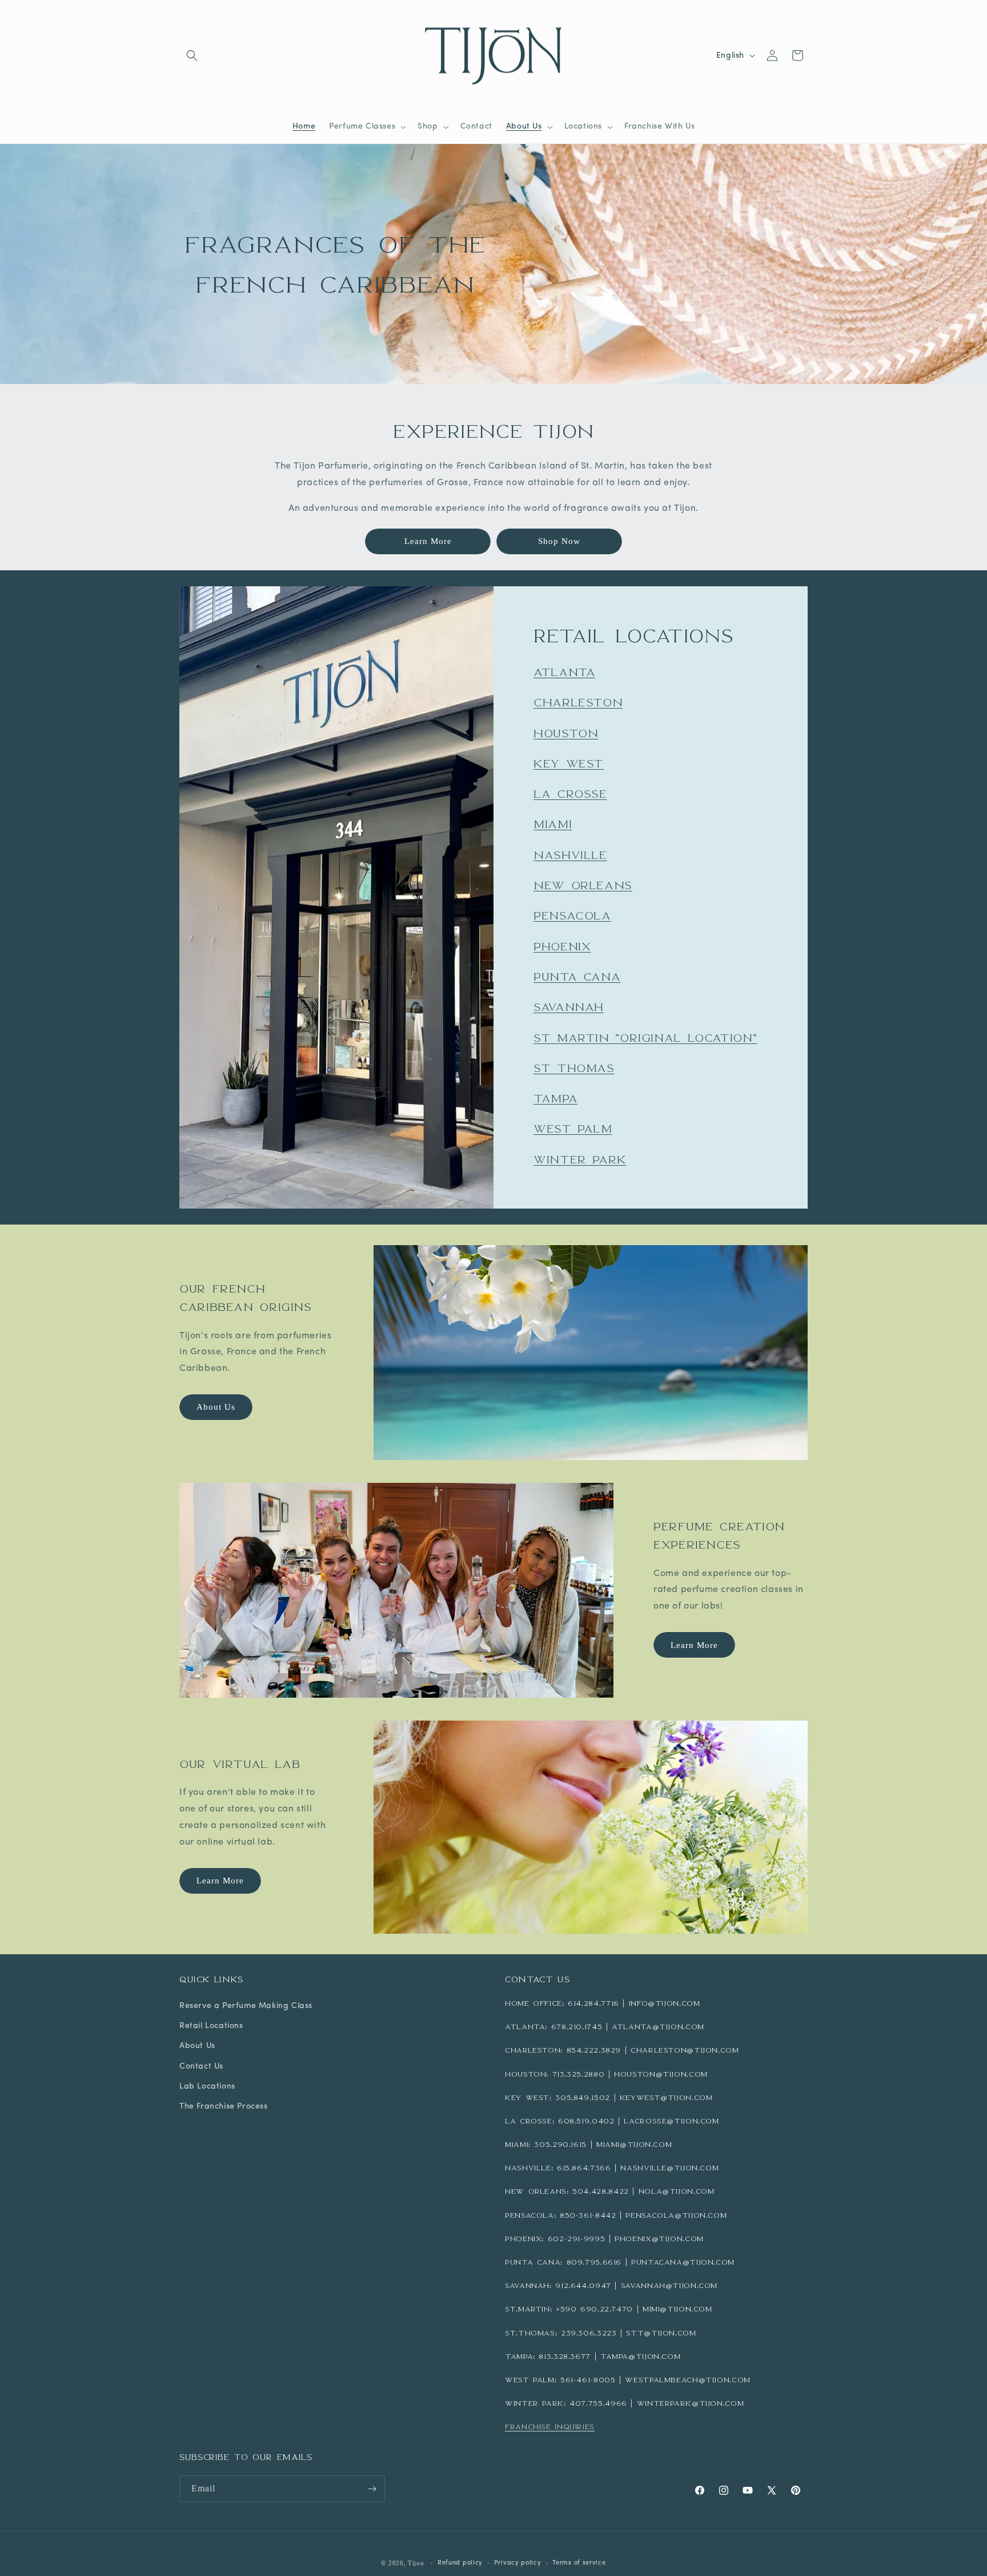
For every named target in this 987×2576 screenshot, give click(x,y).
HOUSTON (566, 733)
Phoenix (562, 946)
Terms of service (579, 2563)
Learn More (428, 541)
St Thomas (574, 1067)
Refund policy (460, 2563)
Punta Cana (577, 977)
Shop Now (559, 541)
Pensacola (572, 915)
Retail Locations (211, 2026)
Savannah (569, 1007)
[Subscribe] (372, 2489)
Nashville (570, 854)
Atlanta (564, 672)
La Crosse (570, 794)
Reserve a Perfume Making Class (246, 2006)
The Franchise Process (224, 2107)
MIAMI (553, 824)
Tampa (555, 1098)
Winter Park (580, 1159)
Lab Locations (207, 2087)
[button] (192, 55)
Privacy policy (518, 2563)
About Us (216, 1407)
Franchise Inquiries (550, 2427)
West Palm (573, 1129)
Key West (569, 763)
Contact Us (201, 2067)
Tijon (416, 2563)
